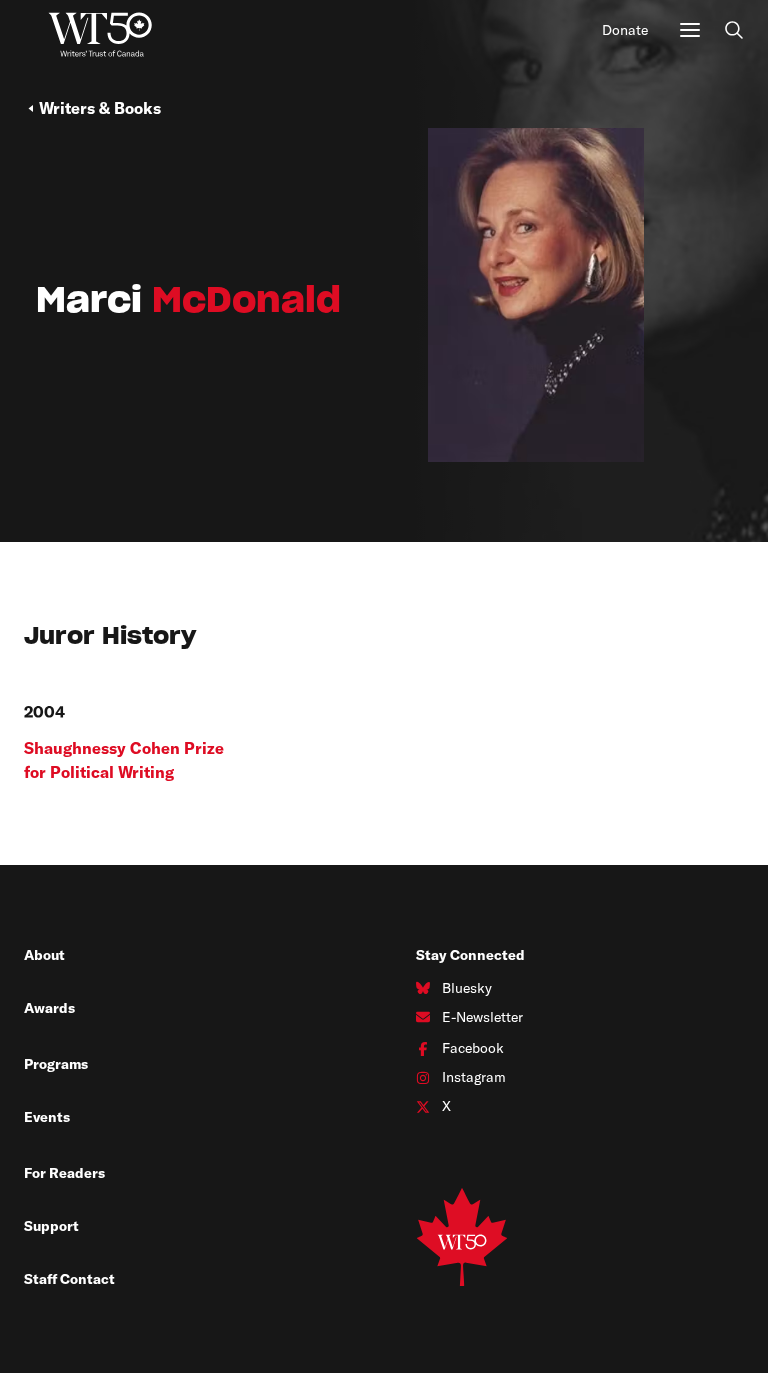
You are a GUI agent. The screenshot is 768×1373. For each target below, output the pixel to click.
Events (47, 1117)
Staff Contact (69, 1279)
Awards (49, 1008)
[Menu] (690, 30)
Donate (625, 30)
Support (51, 1226)
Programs (56, 1064)
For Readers (64, 1173)
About (44, 955)
